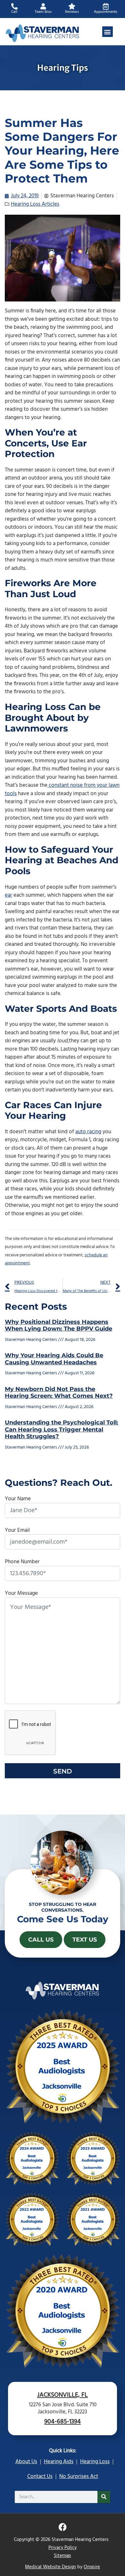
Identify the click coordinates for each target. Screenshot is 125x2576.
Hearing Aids (59, 2462)
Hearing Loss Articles (35, 204)
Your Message (21, 1593)
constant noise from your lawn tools (62, 790)
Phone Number (22, 1562)
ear (8, 895)
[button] (108, 32)
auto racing (88, 1132)
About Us (26, 2462)
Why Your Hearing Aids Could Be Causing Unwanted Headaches (54, 1359)
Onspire (92, 2567)
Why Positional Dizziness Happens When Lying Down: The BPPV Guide (58, 1325)
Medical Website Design (50, 2567)
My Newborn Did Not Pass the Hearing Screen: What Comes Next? (59, 1393)
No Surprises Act (79, 2477)
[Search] (104, 2497)
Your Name (18, 1499)
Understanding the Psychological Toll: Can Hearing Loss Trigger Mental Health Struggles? (62, 1429)
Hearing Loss (95, 2462)
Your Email (17, 1530)
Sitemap (63, 2556)
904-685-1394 (63, 2422)
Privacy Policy (63, 2548)
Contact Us (40, 2477)
